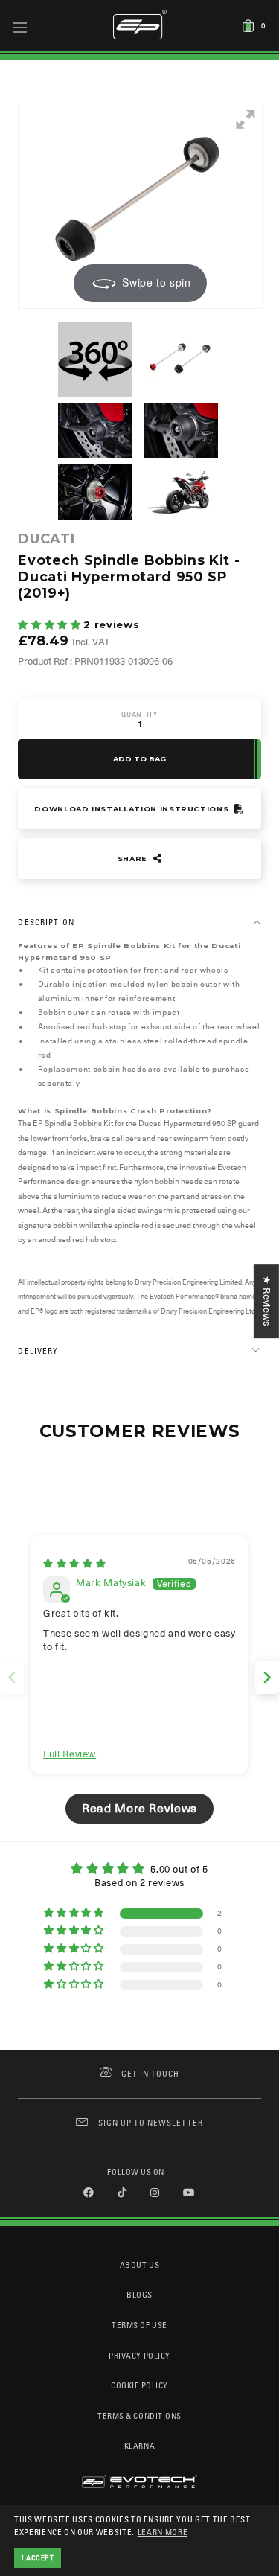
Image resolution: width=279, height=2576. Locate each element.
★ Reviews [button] (267, 1301)
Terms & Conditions (139, 2416)
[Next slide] (267, 1677)
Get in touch (151, 2073)
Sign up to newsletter (150, 2122)
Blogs (139, 2294)
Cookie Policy (139, 2385)
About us (139, 2265)
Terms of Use (139, 2325)
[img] (74, 1563)
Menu (20, 27)
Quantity (139, 714)
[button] (51, 625)
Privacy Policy (139, 2355)
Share (134, 859)
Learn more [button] (163, 2532)
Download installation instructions (133, 809)
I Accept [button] (38, 2557)
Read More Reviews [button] (139, 1809)
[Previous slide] (12, 1677)
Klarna (139, 2445)
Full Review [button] (70, 1754)
